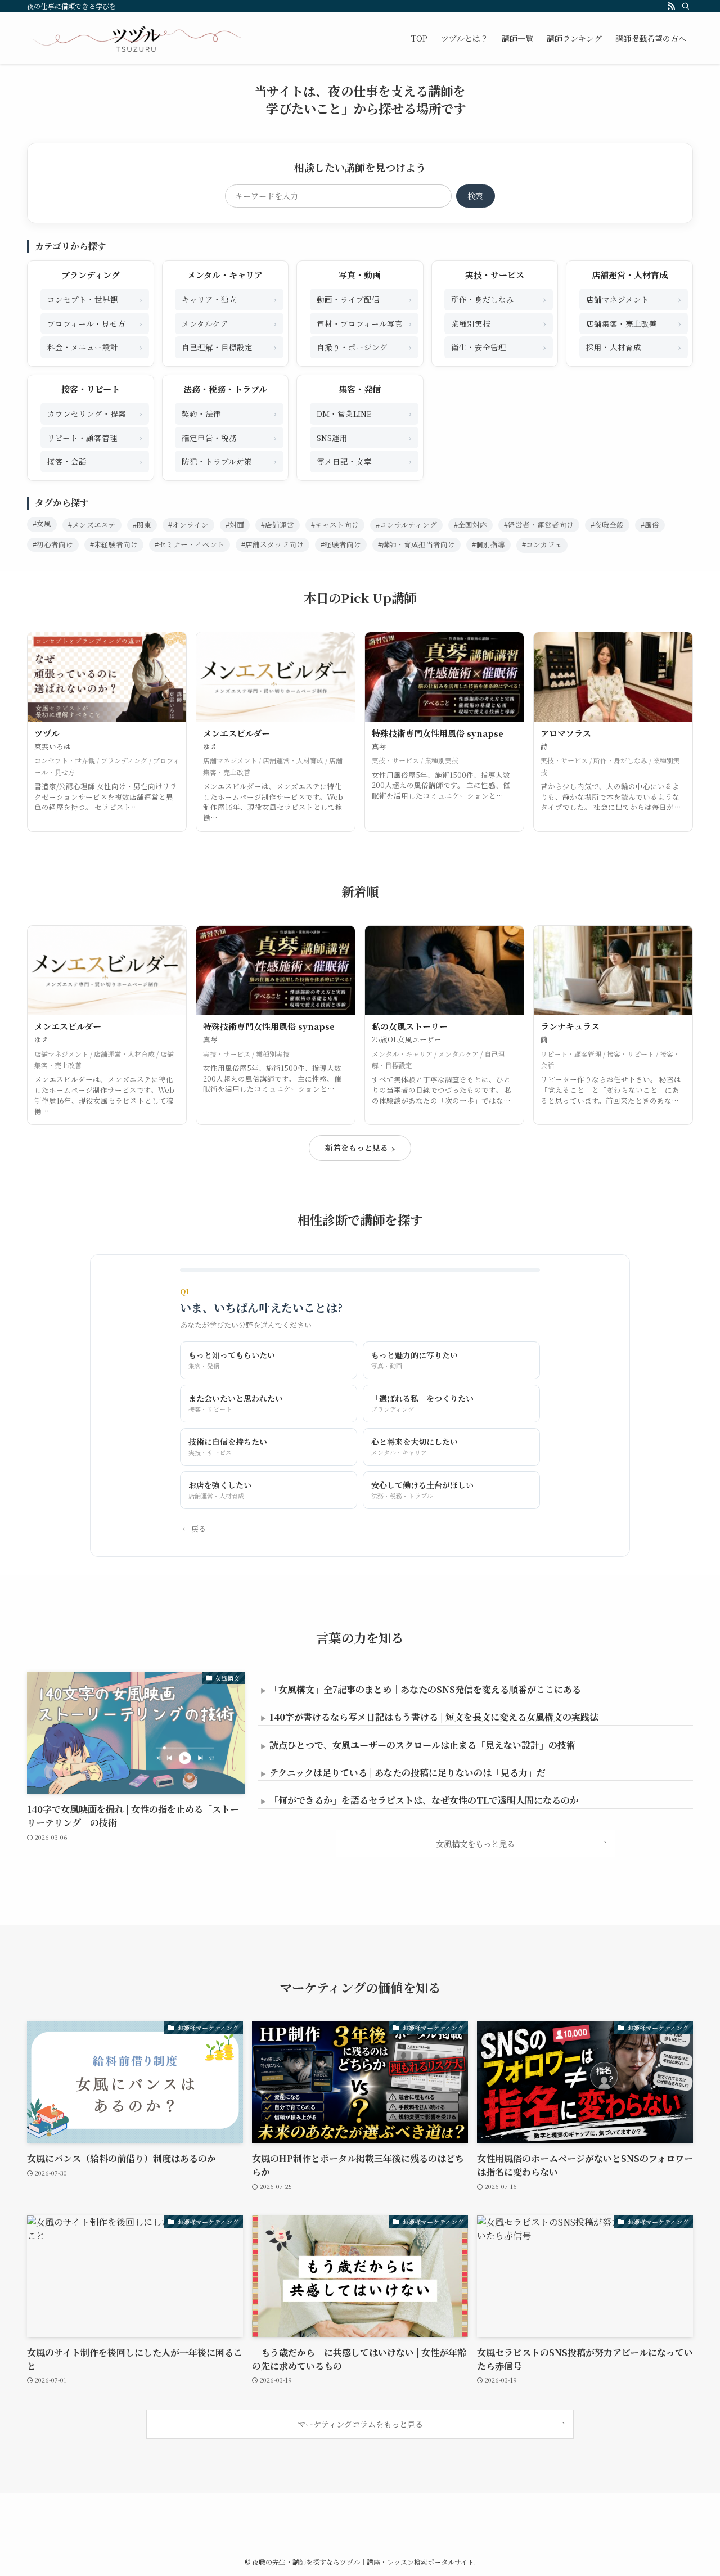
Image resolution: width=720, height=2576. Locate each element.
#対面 (235, 525)
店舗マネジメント (634, 299)
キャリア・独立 (229, 299)
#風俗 (650, 525)
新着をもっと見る (360, 1148)
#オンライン (188, 525)
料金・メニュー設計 (95, 347)
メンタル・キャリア (225, 275)
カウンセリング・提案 (95, 413)
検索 (475, 196)
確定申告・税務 (229, 437)
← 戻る (194, 1528)
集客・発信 (360, 389)
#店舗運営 (278, 525)
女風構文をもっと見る (475, 1843)
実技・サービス (495, 275)
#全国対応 (471, 525)
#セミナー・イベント (190, 544)
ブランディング (91, 275)
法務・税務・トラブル (225, 389)
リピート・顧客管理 (95, 437)
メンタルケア (229, 323)
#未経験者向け (114, 544)
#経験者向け (341, 544)
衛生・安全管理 (499, 347)
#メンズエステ (92, 525)
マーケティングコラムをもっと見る (360, 2424)
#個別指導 (489, 544)
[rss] (671, 6)
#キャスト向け (335, 525)
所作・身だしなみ (499, 299)
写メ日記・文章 (364, 461)
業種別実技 (499, 323)
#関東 (142, 525)
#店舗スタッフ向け (273, 544)
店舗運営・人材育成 (630, 275)
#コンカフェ (542, 544)
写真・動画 (360, 275)
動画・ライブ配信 (364, 299)
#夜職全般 (607, 525)
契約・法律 (229, 413)
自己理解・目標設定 (229, 347)
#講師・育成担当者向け (417, 544)
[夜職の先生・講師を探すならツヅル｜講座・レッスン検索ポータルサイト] (136, 38)
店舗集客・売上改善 (634, 323)
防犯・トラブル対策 (229, 461)
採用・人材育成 (634, 347)
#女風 (42, 524)
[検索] (686, 6)
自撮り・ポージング (364, 347)
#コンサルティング (406, 525)
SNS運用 (364, 437)
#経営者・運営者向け (539, 525)
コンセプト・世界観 (95, 299)
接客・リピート (91, 389)
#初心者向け (53, 544)
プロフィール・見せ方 (95, 323)
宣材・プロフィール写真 (364, 323)
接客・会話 (95, 461)
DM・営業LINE (364, 413)
